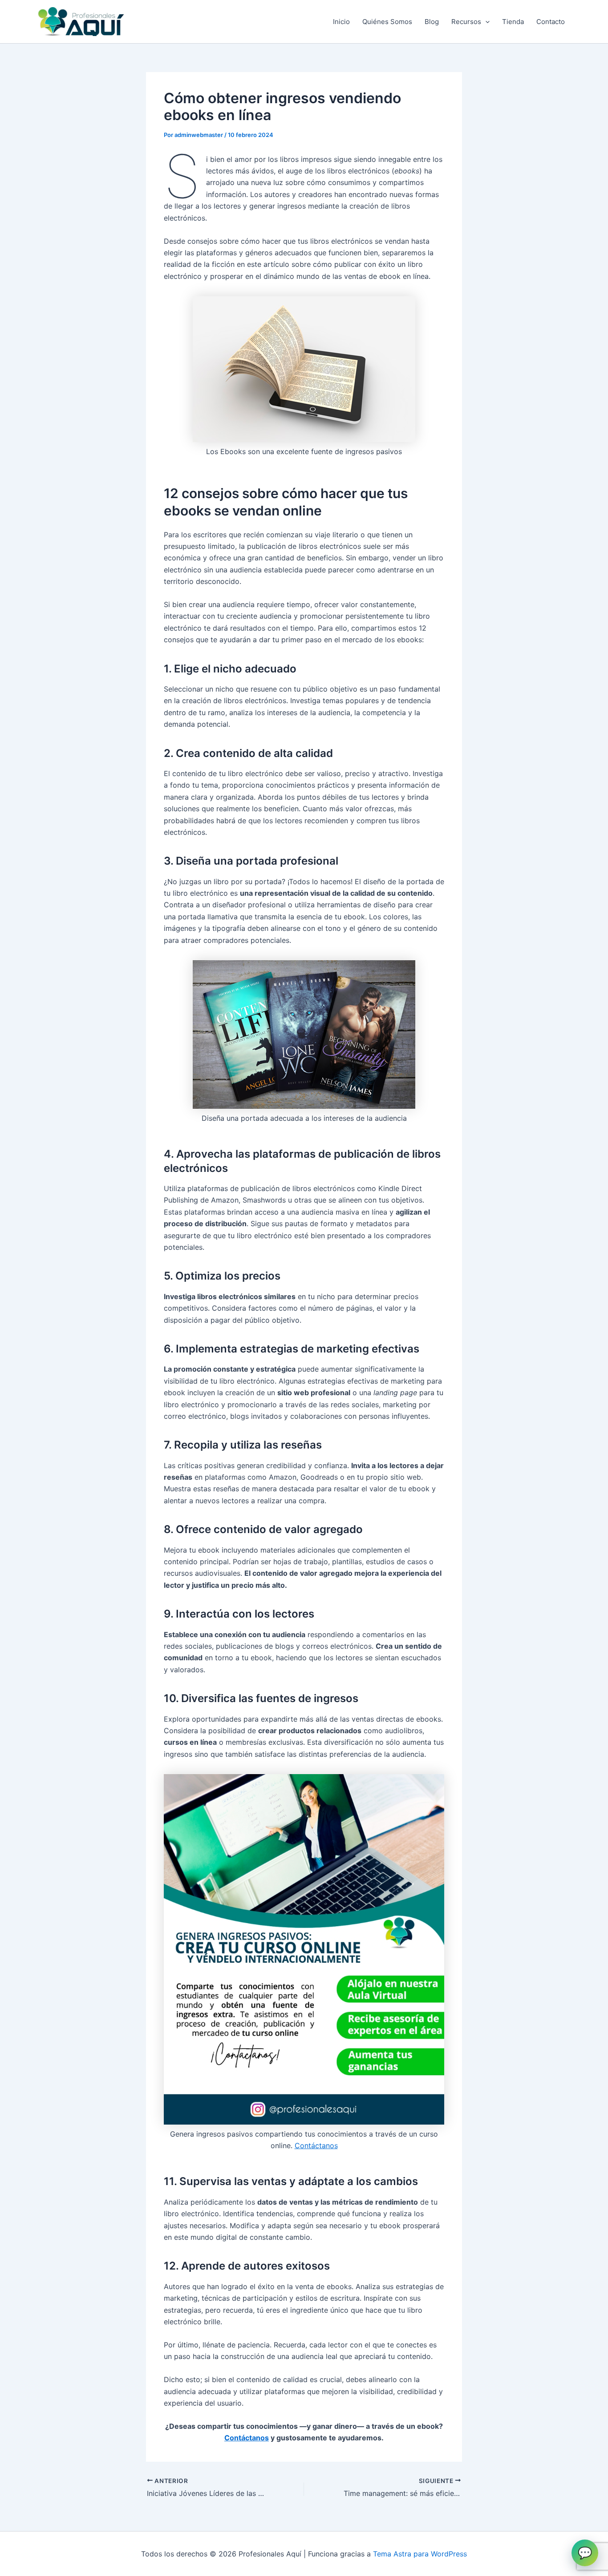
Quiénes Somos (387, 22)
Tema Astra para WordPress (420, 2554)
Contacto (551, 22)
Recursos (466, 22)
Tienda (513, 22)
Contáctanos (316, 2145)
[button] (485, 22)
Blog (432, 22)
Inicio (341, 22)
